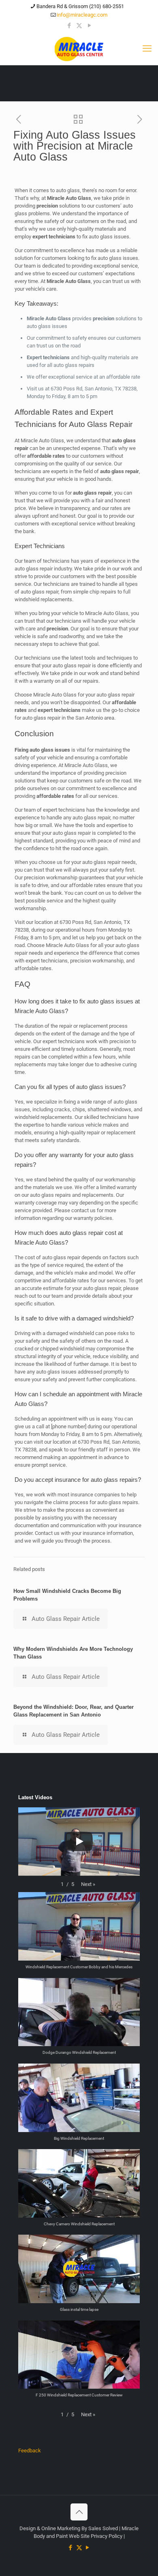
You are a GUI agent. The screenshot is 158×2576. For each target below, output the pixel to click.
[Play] (79, 1841)
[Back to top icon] (79, 2512)
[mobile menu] (147, 49)
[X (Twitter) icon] (79, 26)
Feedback (30, 2451)
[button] (88, 1884)
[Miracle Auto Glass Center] (79, 49)
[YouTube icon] (89, 26)
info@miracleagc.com (82, 15)
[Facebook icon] (69, 26)
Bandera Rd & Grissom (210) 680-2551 (80, 6)
